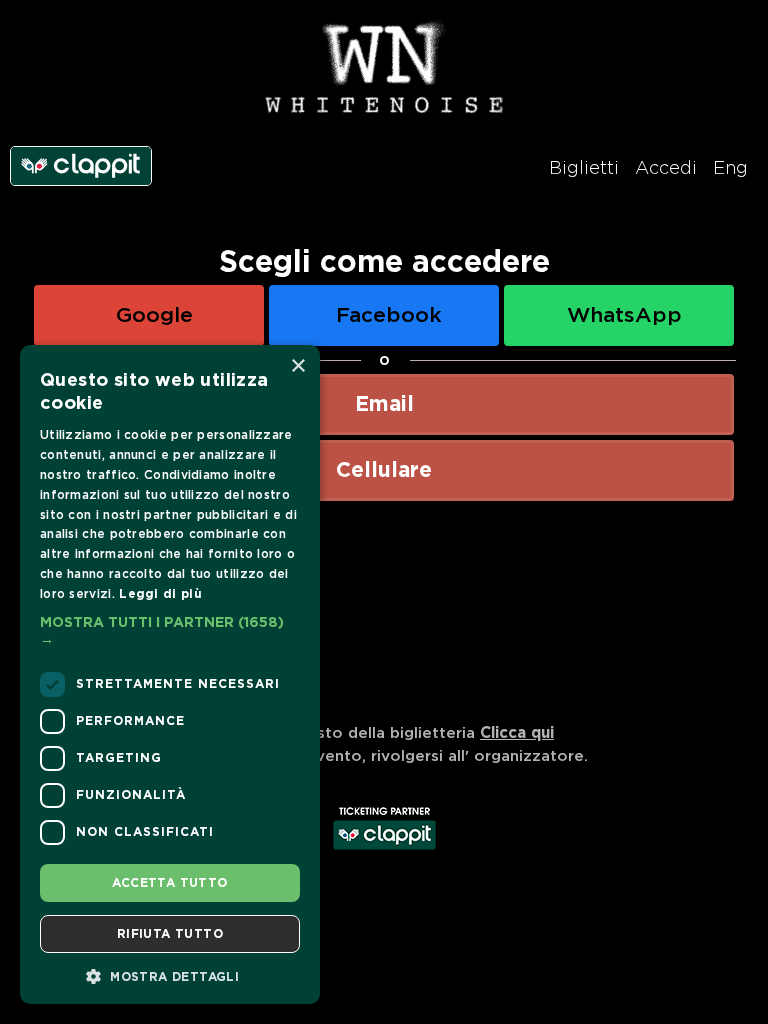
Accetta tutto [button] (169, 883)
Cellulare (384, 470)
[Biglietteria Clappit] (384, 852)
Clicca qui (517, 733)
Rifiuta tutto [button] (170, 934)
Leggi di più (160, 594)
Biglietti (584, 169)
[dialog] (170, 674)
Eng (730, 169)
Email (384, 404)
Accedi (666, 169)
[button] (170, 632)
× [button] (297, 366)
